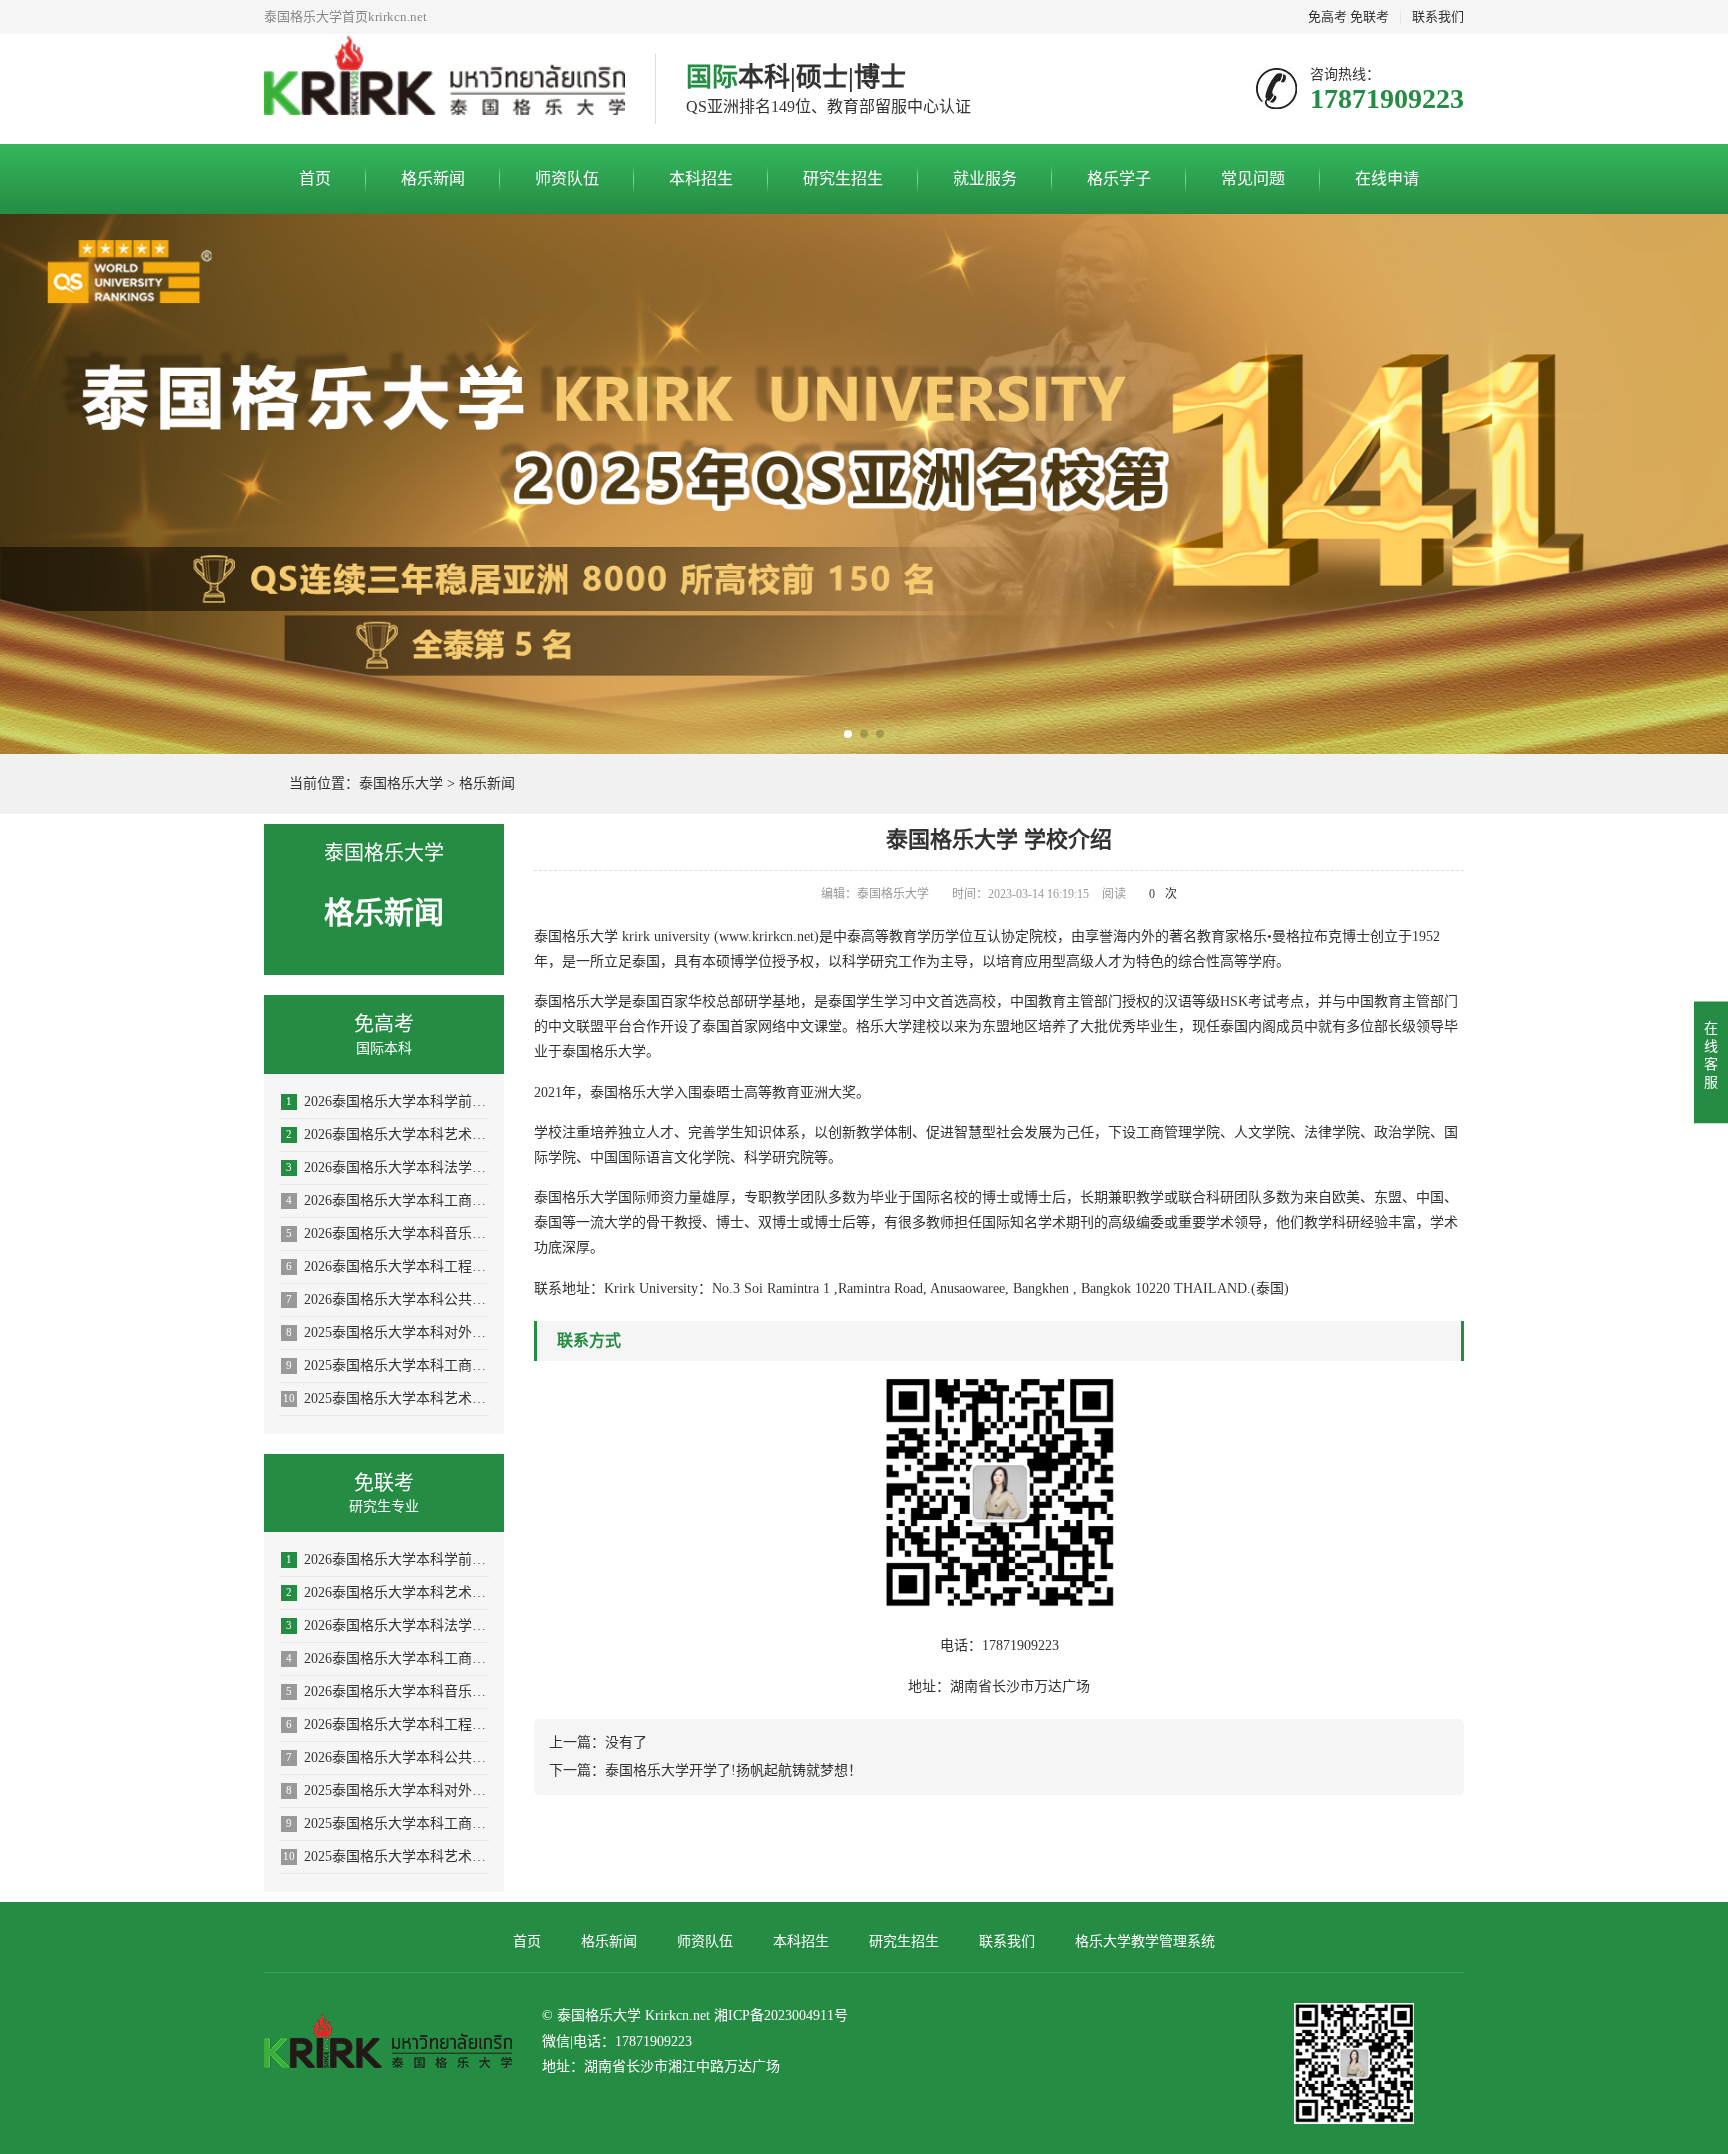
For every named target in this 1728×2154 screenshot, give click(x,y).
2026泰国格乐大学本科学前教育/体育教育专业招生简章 (387, 1101)
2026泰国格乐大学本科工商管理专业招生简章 (387, 1200)
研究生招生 (843, 178)
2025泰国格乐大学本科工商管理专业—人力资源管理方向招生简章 (387, 1365)
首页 (315, 178)
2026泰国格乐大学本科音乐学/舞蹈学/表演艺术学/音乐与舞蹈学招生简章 (387, 1233)
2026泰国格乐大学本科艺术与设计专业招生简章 (387, 1134)
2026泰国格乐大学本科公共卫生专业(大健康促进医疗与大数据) (387, 1299)
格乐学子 (1119, 178)
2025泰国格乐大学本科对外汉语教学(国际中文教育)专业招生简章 (387, 1332)
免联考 (1369, 16)
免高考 (1327, 16)
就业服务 (985, 178)
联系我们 (1438, 16)
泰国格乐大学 (401, 783)
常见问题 (1253, 178)
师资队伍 (567, 178)
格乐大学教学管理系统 (1145, 1941)
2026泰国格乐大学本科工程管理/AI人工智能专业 (387, 1266)
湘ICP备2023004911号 (781, 2015)
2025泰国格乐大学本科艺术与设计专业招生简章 (386, 1398)
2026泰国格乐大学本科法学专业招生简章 (387, 1167)
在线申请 (1387, 178)
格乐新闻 (433, 178)
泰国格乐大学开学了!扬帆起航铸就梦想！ (733, 1770)
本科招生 (701, 178)
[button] (848, 734)
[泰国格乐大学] (444, 89)
